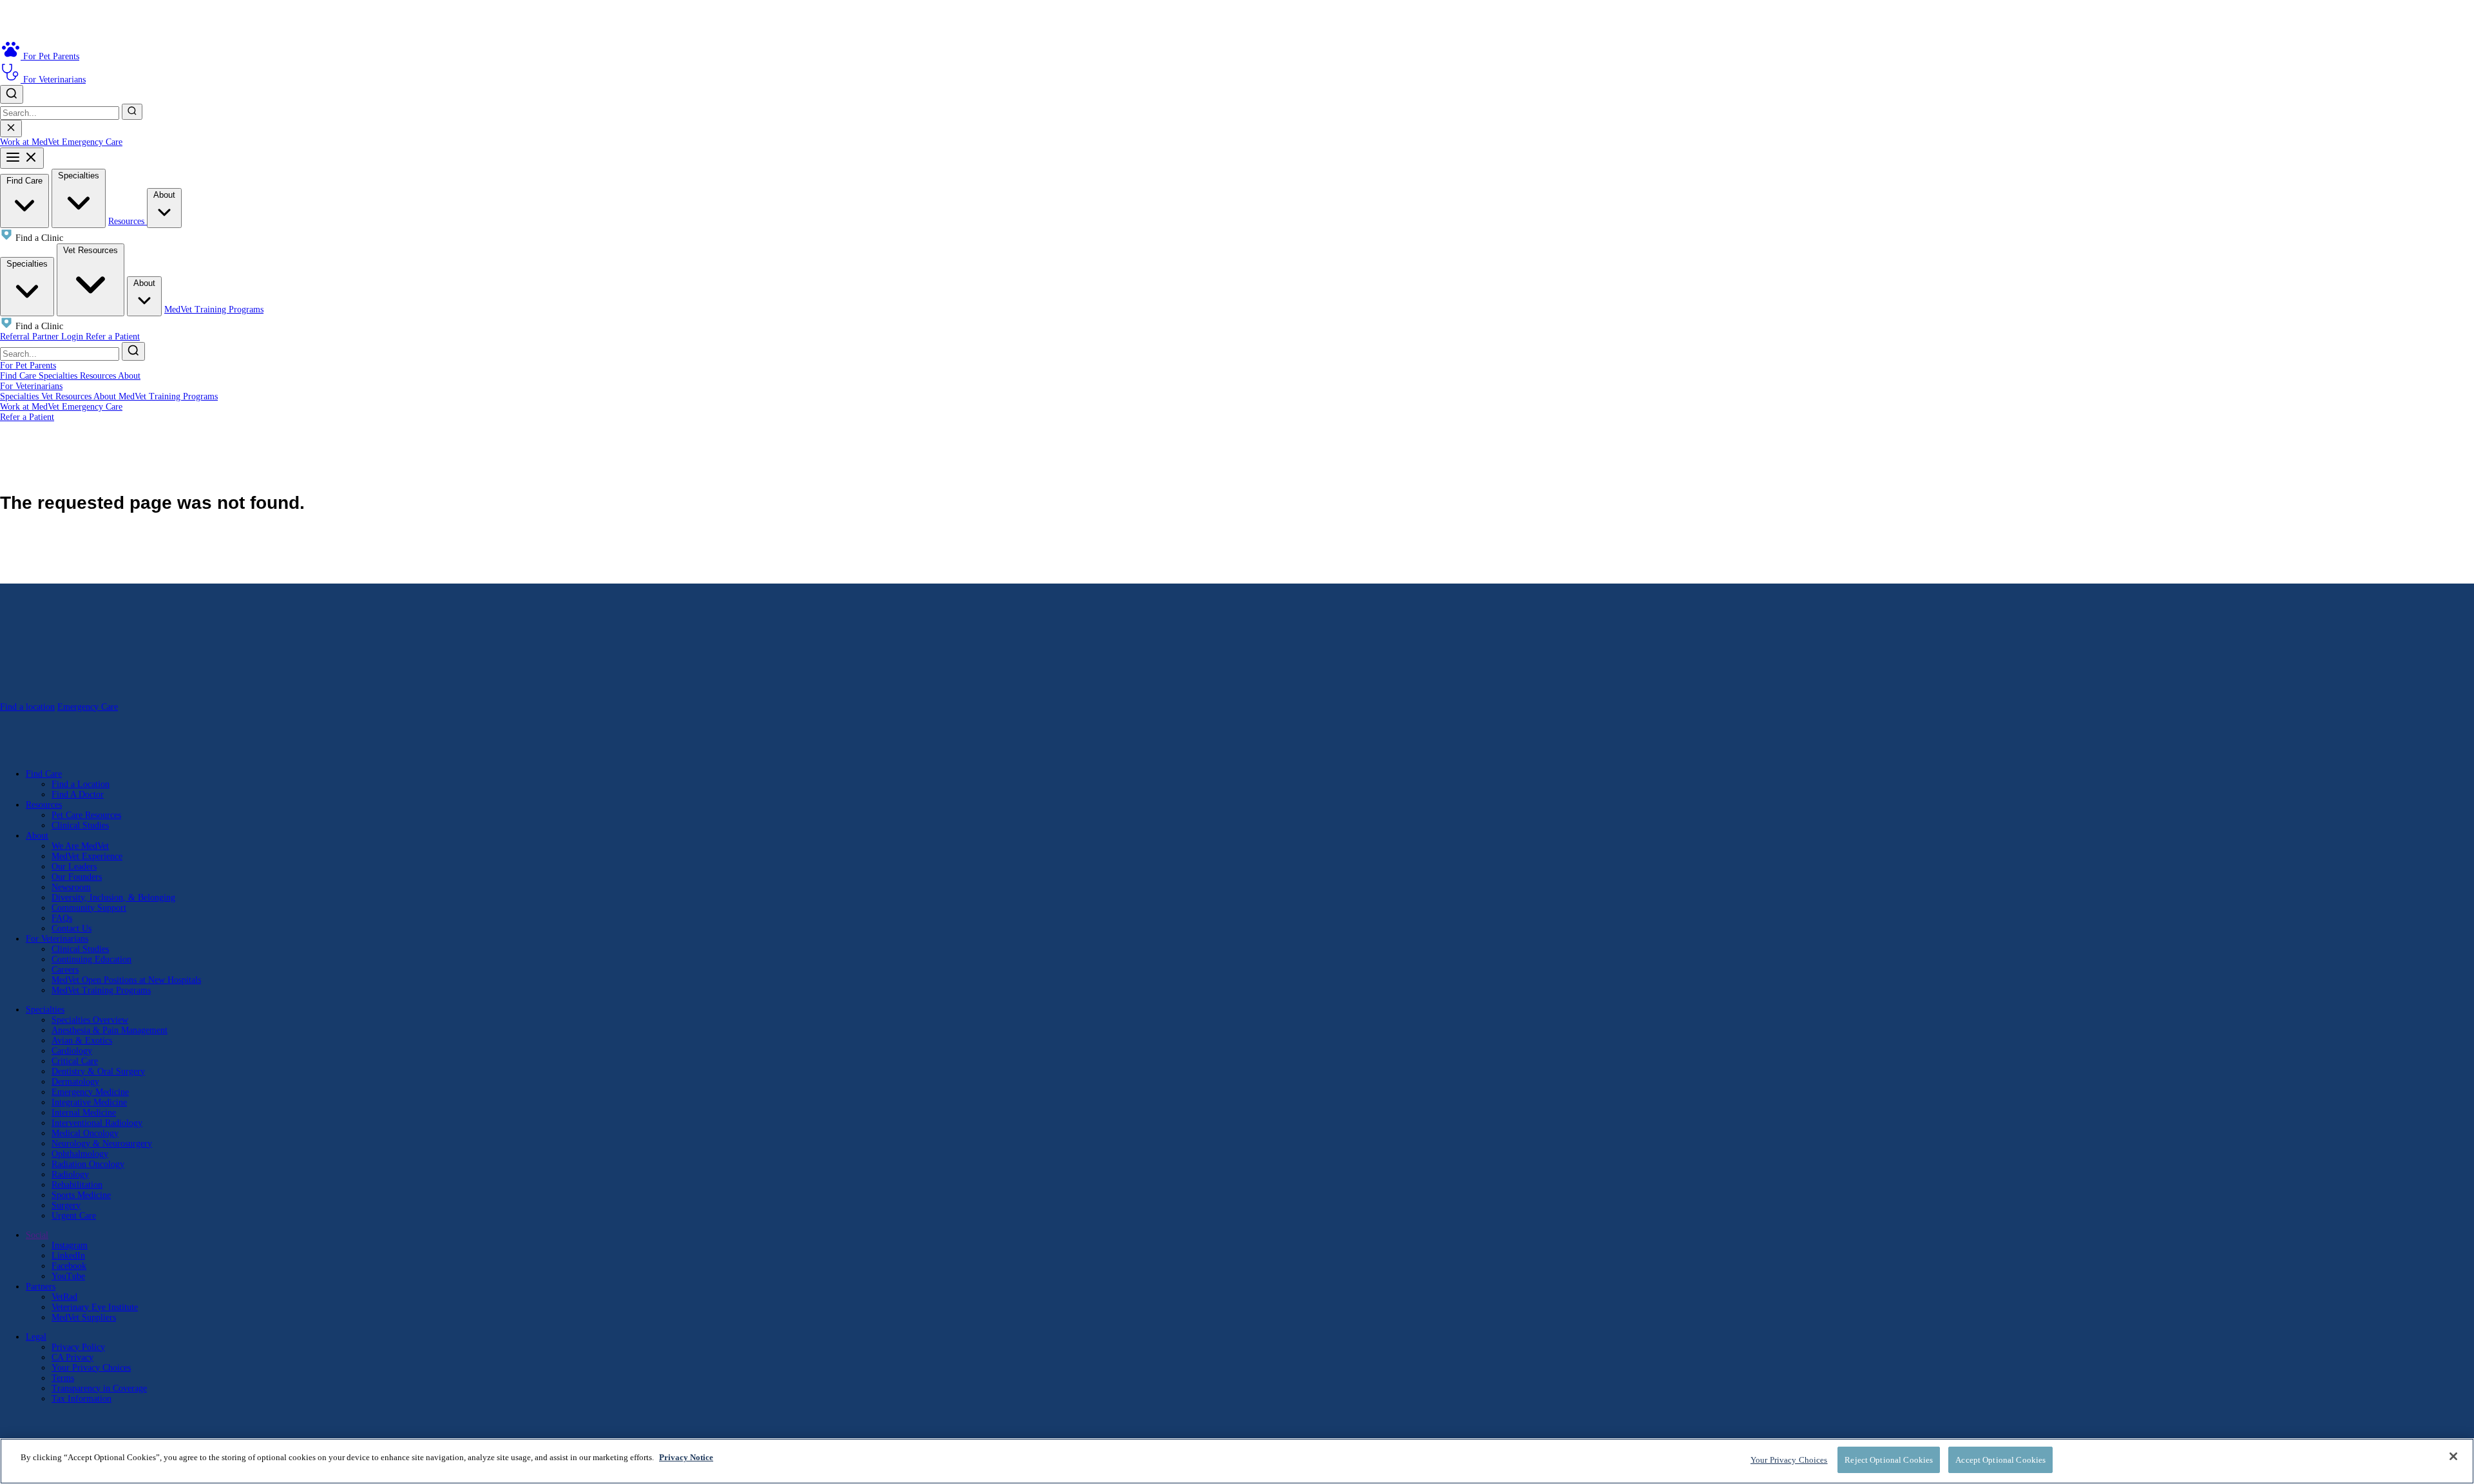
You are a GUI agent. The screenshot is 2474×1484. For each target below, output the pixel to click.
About (164, 195)
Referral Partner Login (43, 337)
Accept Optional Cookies (2000, 1460)
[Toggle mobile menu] (22, 158)
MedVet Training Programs (214, 309)
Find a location (27, 707)
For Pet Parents (28, 366)
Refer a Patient (113, 337)
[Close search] (11, 128)
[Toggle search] (12, 94)
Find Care (24, 181)
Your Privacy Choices (91, 1368)
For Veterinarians (31, 386)
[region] (1237, 1461)
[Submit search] (132, 112)
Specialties (79, 176)
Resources (128, 221)
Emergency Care (92, 142)
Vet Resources (91, 250)
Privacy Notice (686, 1457)
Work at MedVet (31, 142)
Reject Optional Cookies (1889, 1460)
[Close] (2453, 1456)
